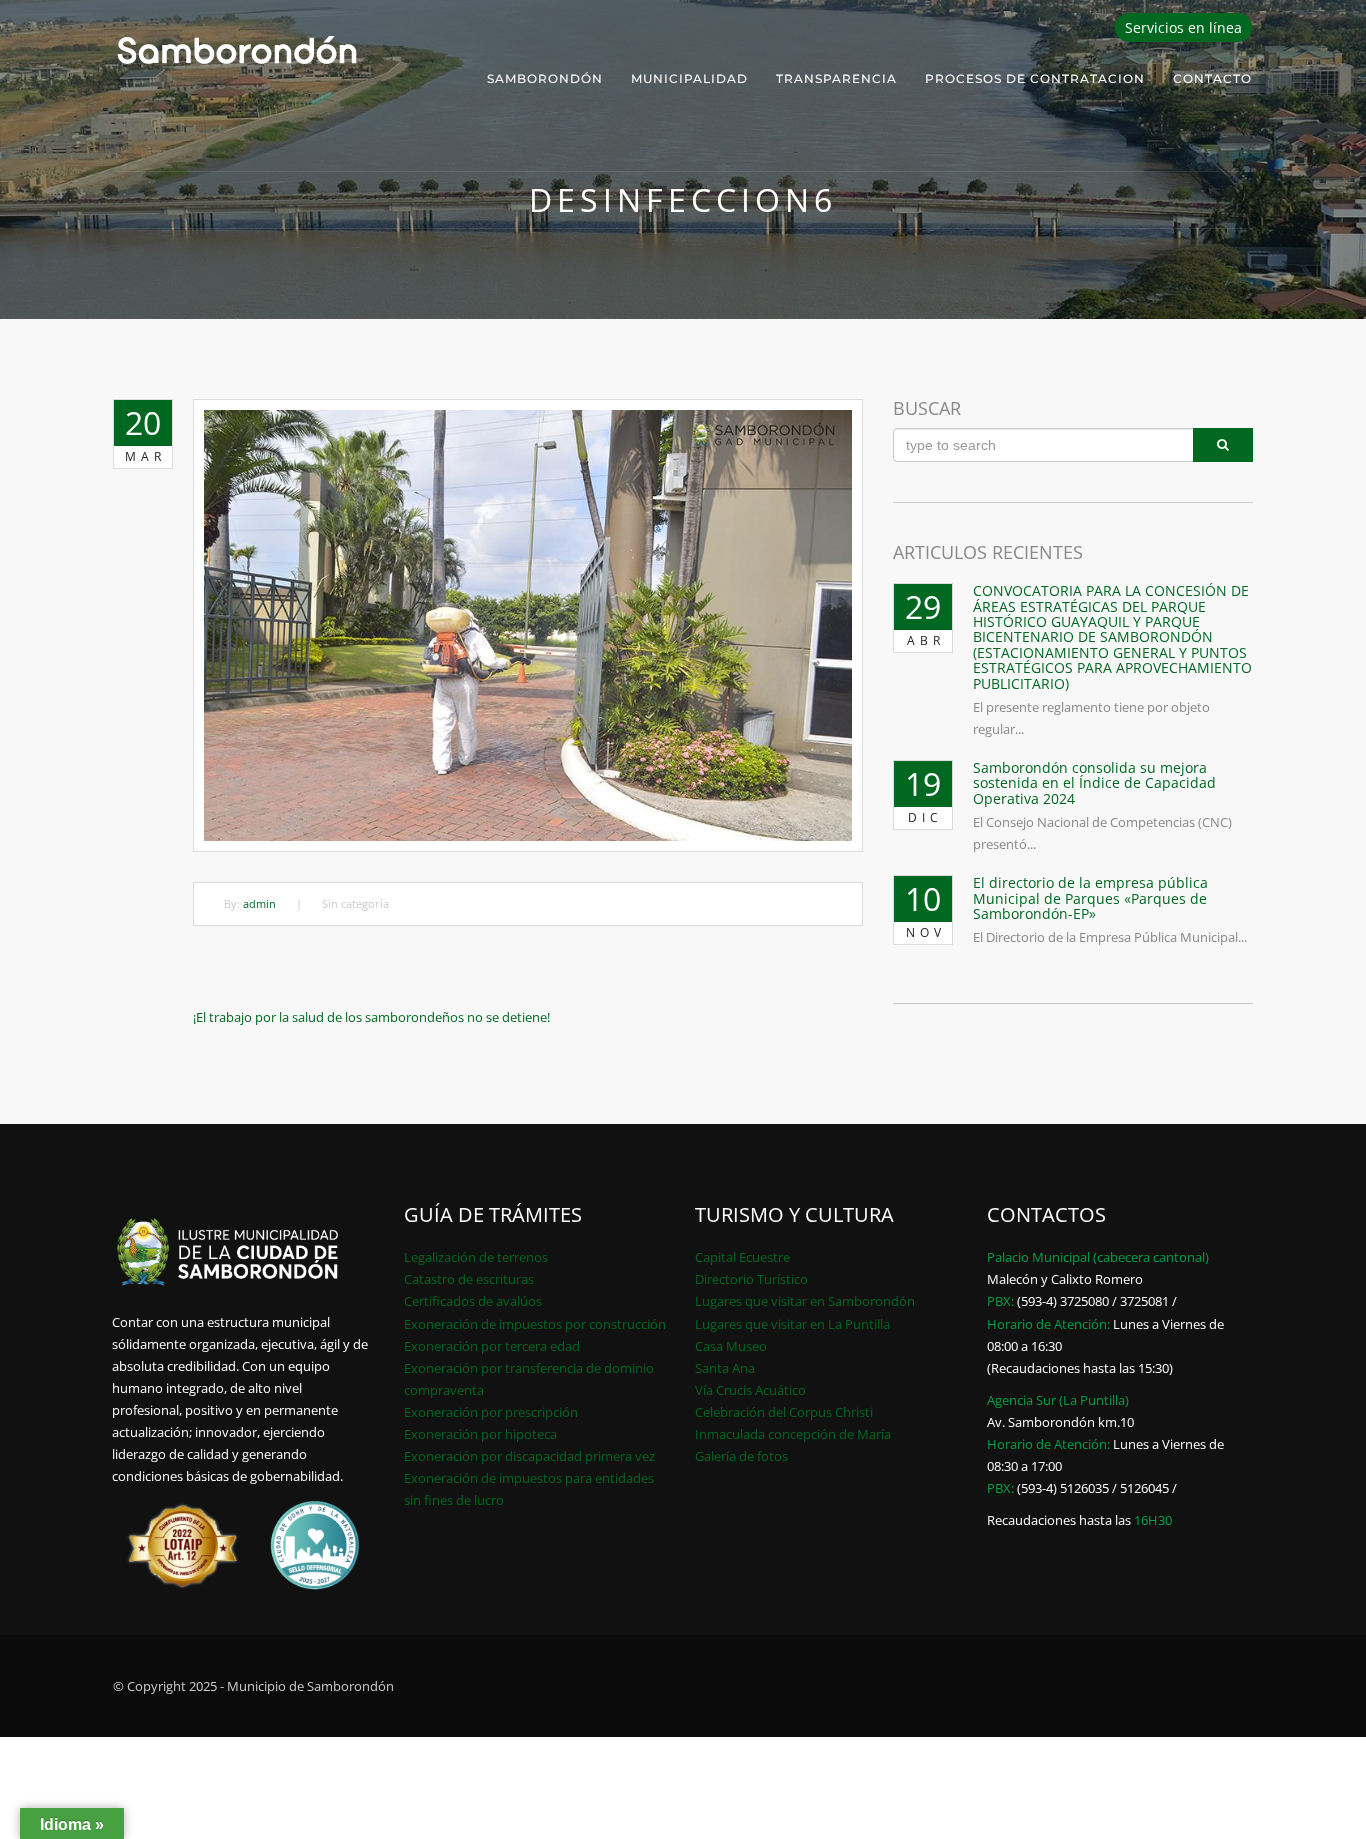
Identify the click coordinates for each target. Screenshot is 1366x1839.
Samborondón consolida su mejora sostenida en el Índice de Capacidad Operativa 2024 (1094, 783)
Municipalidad (689, 78)
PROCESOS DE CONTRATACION (1035, 78)
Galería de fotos (741, 1456)
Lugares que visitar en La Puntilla (792, 1324)
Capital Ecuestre (742, 1257)
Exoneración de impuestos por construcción (535, 1324)
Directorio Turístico (751, 1279)
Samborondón (545, 78)
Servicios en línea (1183, 27)
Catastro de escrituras (469, 1279)
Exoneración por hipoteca (480, 1434)
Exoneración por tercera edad (492, 1346)
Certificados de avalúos (473, 1301)
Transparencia (836, 78)
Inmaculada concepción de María (793, 1434)
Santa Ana (725, 1368)
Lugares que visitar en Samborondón (805, 1301)
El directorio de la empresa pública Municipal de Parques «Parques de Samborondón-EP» (1090, 898)
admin (259, 903)
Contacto (1212, 78)
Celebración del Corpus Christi (784, 1412)
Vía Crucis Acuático (750, 1390)
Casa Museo (731, 1346)
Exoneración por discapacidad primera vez (529, 1456)
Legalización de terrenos (476, 1257)
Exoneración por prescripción (491, 1412)
